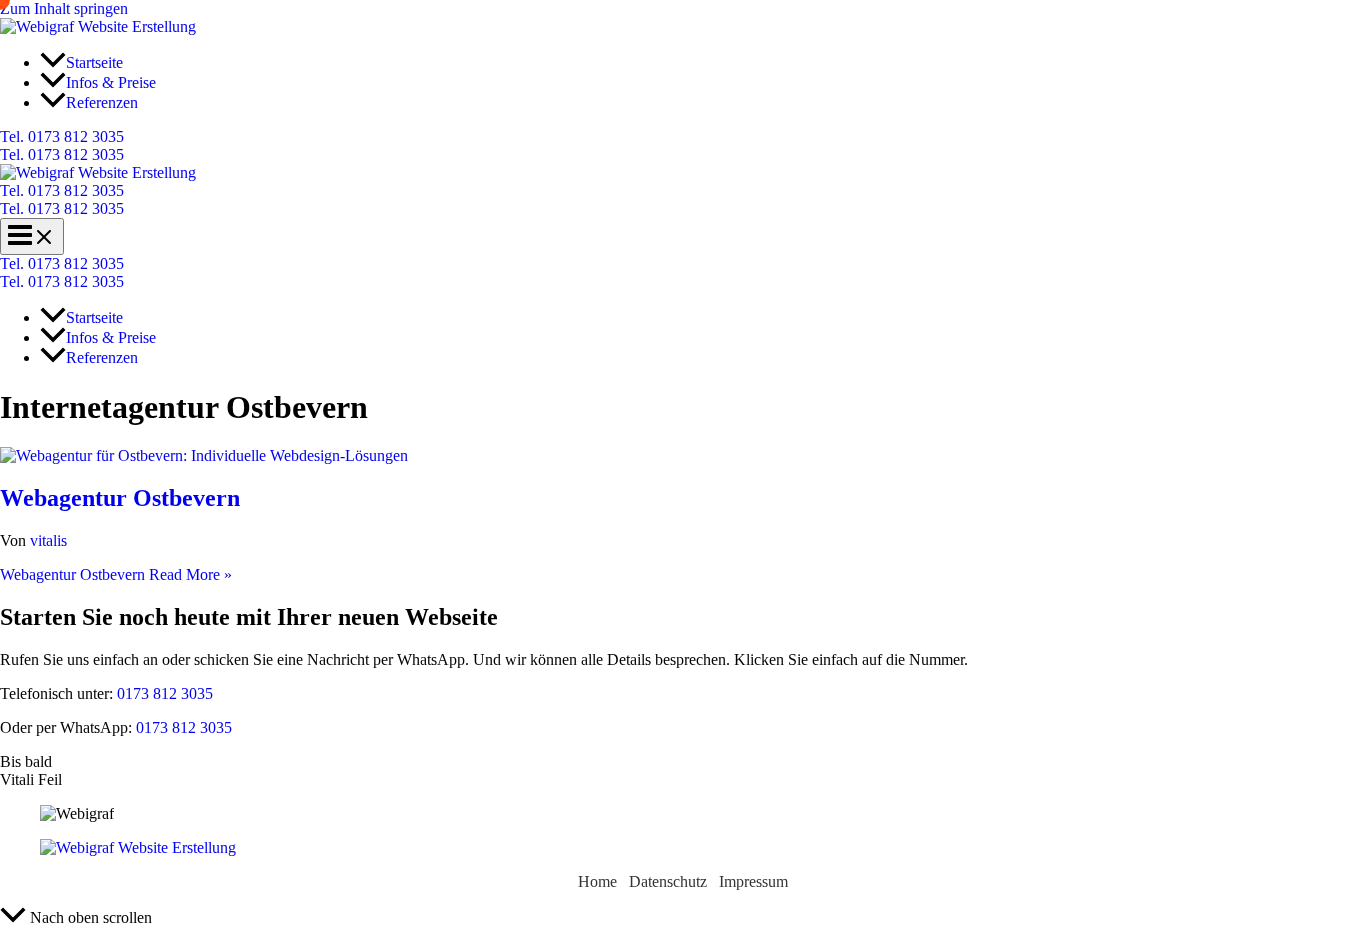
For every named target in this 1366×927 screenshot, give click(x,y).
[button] (683, 137)
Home (597, 881)
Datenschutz (668, 881)
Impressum (753, 881)
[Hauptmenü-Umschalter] (32, 236)
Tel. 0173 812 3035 (62, 154)
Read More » (116, 574)
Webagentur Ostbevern (120, 498)
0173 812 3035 (163, 693)
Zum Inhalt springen (64, 8)
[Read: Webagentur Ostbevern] (204, 455)
